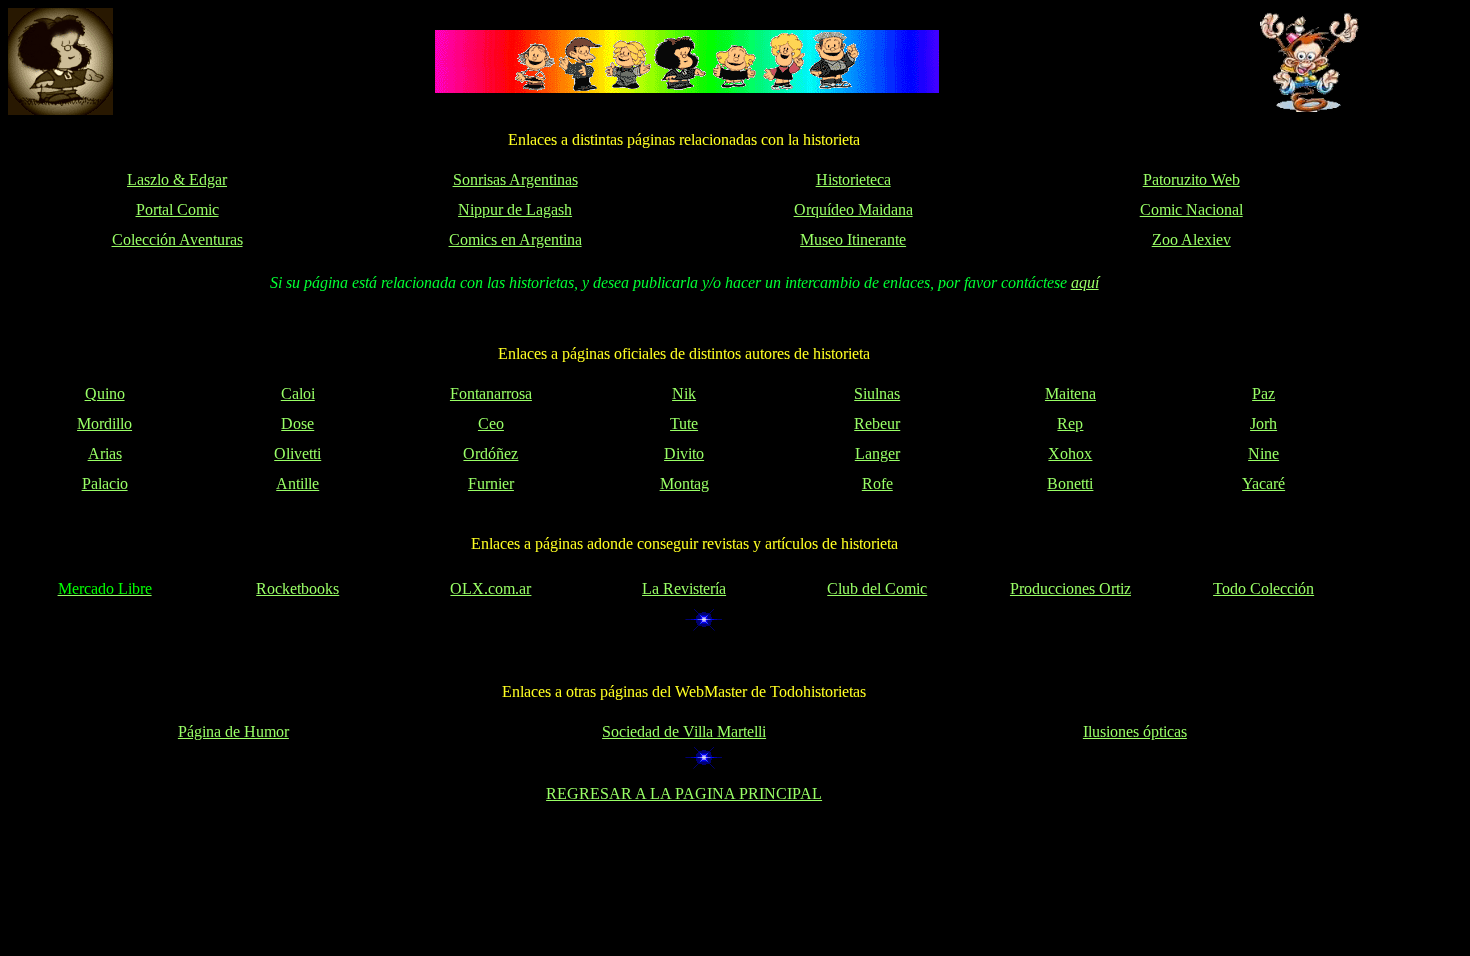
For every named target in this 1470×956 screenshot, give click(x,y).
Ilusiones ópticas (1135, 731)
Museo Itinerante (853, 239)
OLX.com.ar (490, 588)
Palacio (105, 483)
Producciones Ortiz (1070, 588)
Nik (684, 393)
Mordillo (104, 423)
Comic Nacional (1191, 209)
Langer (877, 453)
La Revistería (684, 588)
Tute (684, 423)
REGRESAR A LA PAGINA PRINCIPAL (684, 793)
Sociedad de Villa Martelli (684, 731)
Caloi (298, 393)
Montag (684, 483)
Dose (297, 423)
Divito (684, 453)
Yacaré (1263, 483)
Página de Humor (233, 731)
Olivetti (297, 453)
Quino (105, 393)
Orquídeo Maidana (853, 209)
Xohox (1070, 453)
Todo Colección (1263, 588)
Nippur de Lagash (515, 209)
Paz (1263, 393)
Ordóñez (490, 453)
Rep (1070, 423)
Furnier (491, 483)
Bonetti (1070, 483)
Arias (105, 453)
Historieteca (853, 179)
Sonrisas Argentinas (515, 179)
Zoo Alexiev (1191, 239)
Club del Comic (877, 588)
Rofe (877, 483)
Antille (297, 483)
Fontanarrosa (491, 393)
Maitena (1070, 393)
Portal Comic (177, 209)
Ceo (491, 423)
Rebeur (877, 423)
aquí (1085, 282)
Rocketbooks (297, 588)
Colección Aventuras (177, 239)
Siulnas (877, 393)
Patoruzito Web (1191, 179)
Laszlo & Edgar (177, 179)
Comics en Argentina (515, 239)
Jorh (1263, 423)
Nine (1263, 453)
